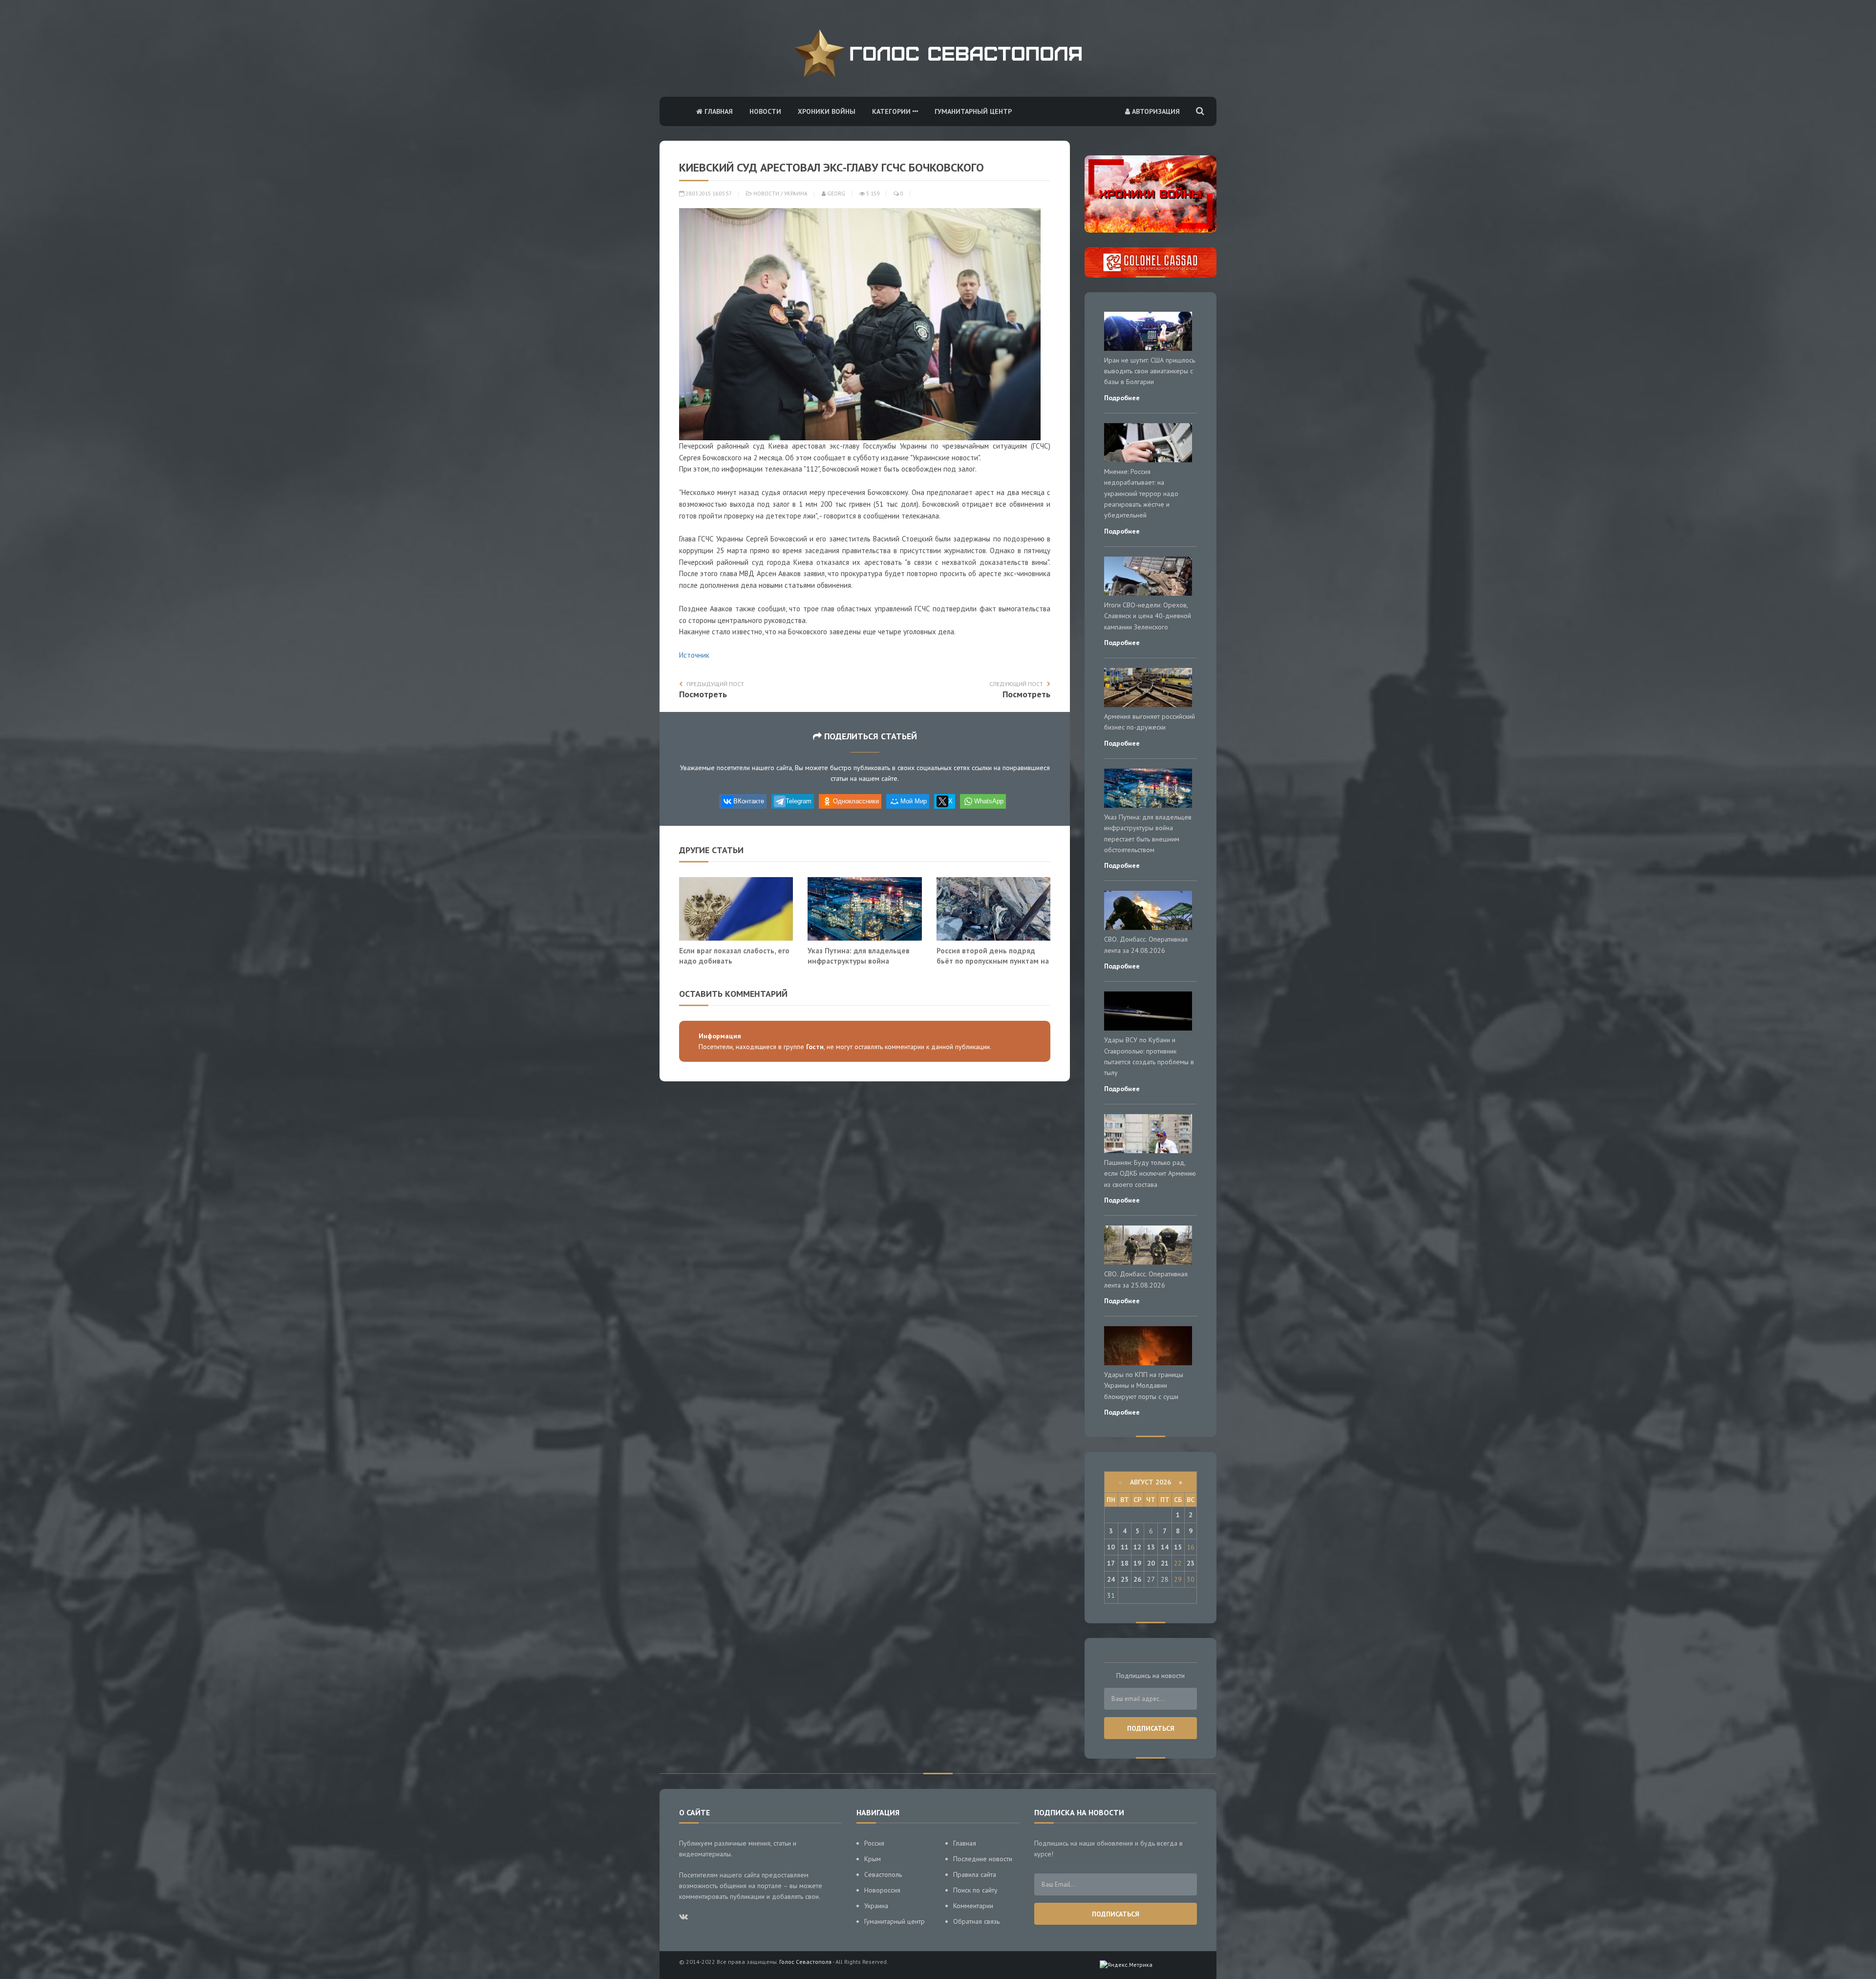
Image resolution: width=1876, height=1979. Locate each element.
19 (1137, 1563)
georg (835, 194)
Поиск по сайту (975, 1890)
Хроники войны (827, 111)
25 (1125, 1579)
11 (1125, 1547)
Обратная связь (976, 1921)
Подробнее (1122, 398)
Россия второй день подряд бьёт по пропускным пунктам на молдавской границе (993, 961)
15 (1178, 1547)
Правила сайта (975, 1874)
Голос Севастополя (805, 1962)
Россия (874, 1843)
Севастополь (883, 1874)
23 (1191, 1563)
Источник (694, 655)
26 (1137, 1579)
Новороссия (882, 1890)
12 (1137, 1547)
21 (1165, 1563)
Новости (765, 111)
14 (1165, 1547)
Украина (796, 194)
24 (1111, 1579)
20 (1151, 1563)
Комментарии (973, 1906)
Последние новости (983, 1859)
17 (1111, 1563)
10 (1111, 1547)
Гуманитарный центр (973, 111)
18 (1125, 1563)
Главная (718, 111)
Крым (873, 1859)
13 (1151, 1547)
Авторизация (1155, 111)
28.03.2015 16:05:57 (708, 194)
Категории (892, 111)
